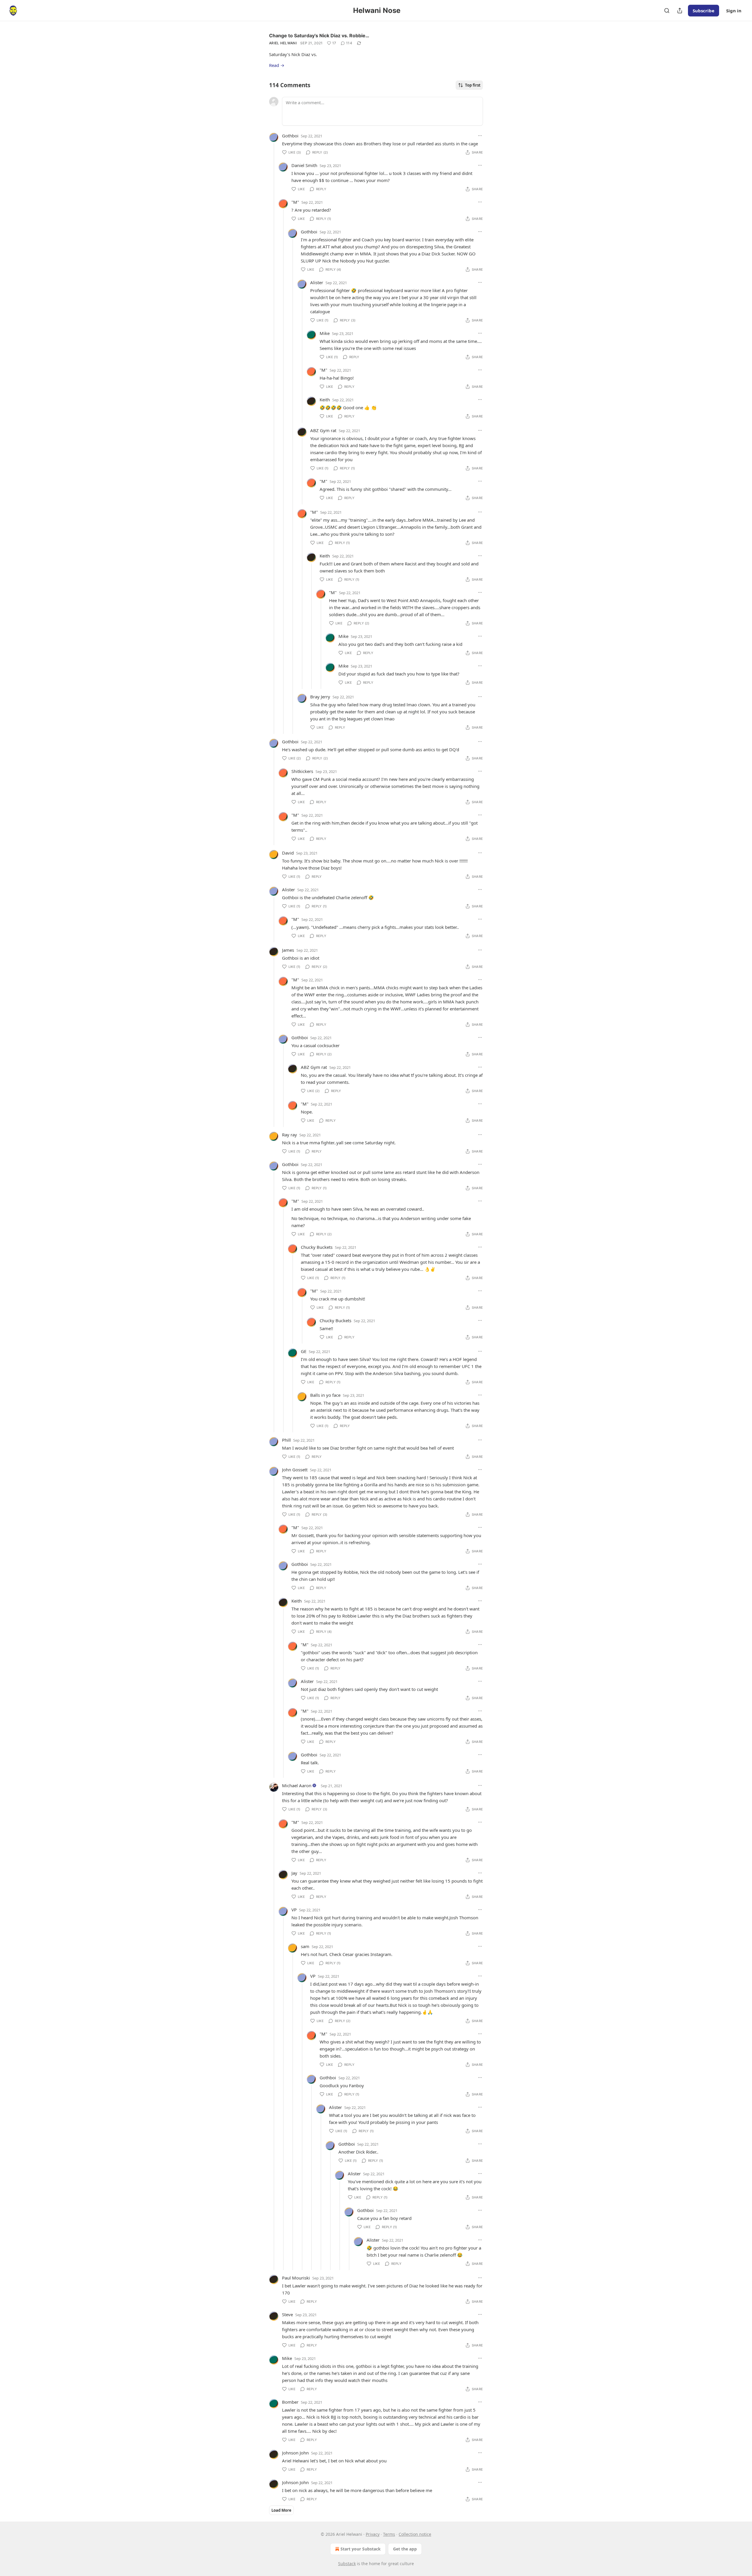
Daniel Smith (304, 165)
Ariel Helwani (283, 43)
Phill (286, 1440)
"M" (295, 202)
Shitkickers (302, 771)
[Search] (667, 11)
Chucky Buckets (317, 1247)
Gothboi (290, 136)
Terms (389, 2534)
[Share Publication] (680, 11)
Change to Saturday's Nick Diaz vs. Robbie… (319, 36)
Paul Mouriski (296, 2278)
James (288, 950)
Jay (294, 1873)
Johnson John (295, 2453)
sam (305, 1946)
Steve (287, 2314)
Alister (317, 282)
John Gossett (295, 1470)
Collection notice (415, 2534)
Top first (473, 85)
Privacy (373, 2534)
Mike (325, 333)
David (288, 853)
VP (294, 1910)
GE (304, 1351)
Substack (347, 2564)
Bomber (290, 2402)
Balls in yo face (325, 1395)
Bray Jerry (320, 697)
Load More (281, 2510)
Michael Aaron (297, 1785)
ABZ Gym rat (323, 430)
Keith (325, 400)
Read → (277, 65)
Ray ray (289, 1135)
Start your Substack (361, 2549)
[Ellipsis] (480, 136)
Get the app (405, 2549)
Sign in (734, 11)
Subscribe (704, 11)
